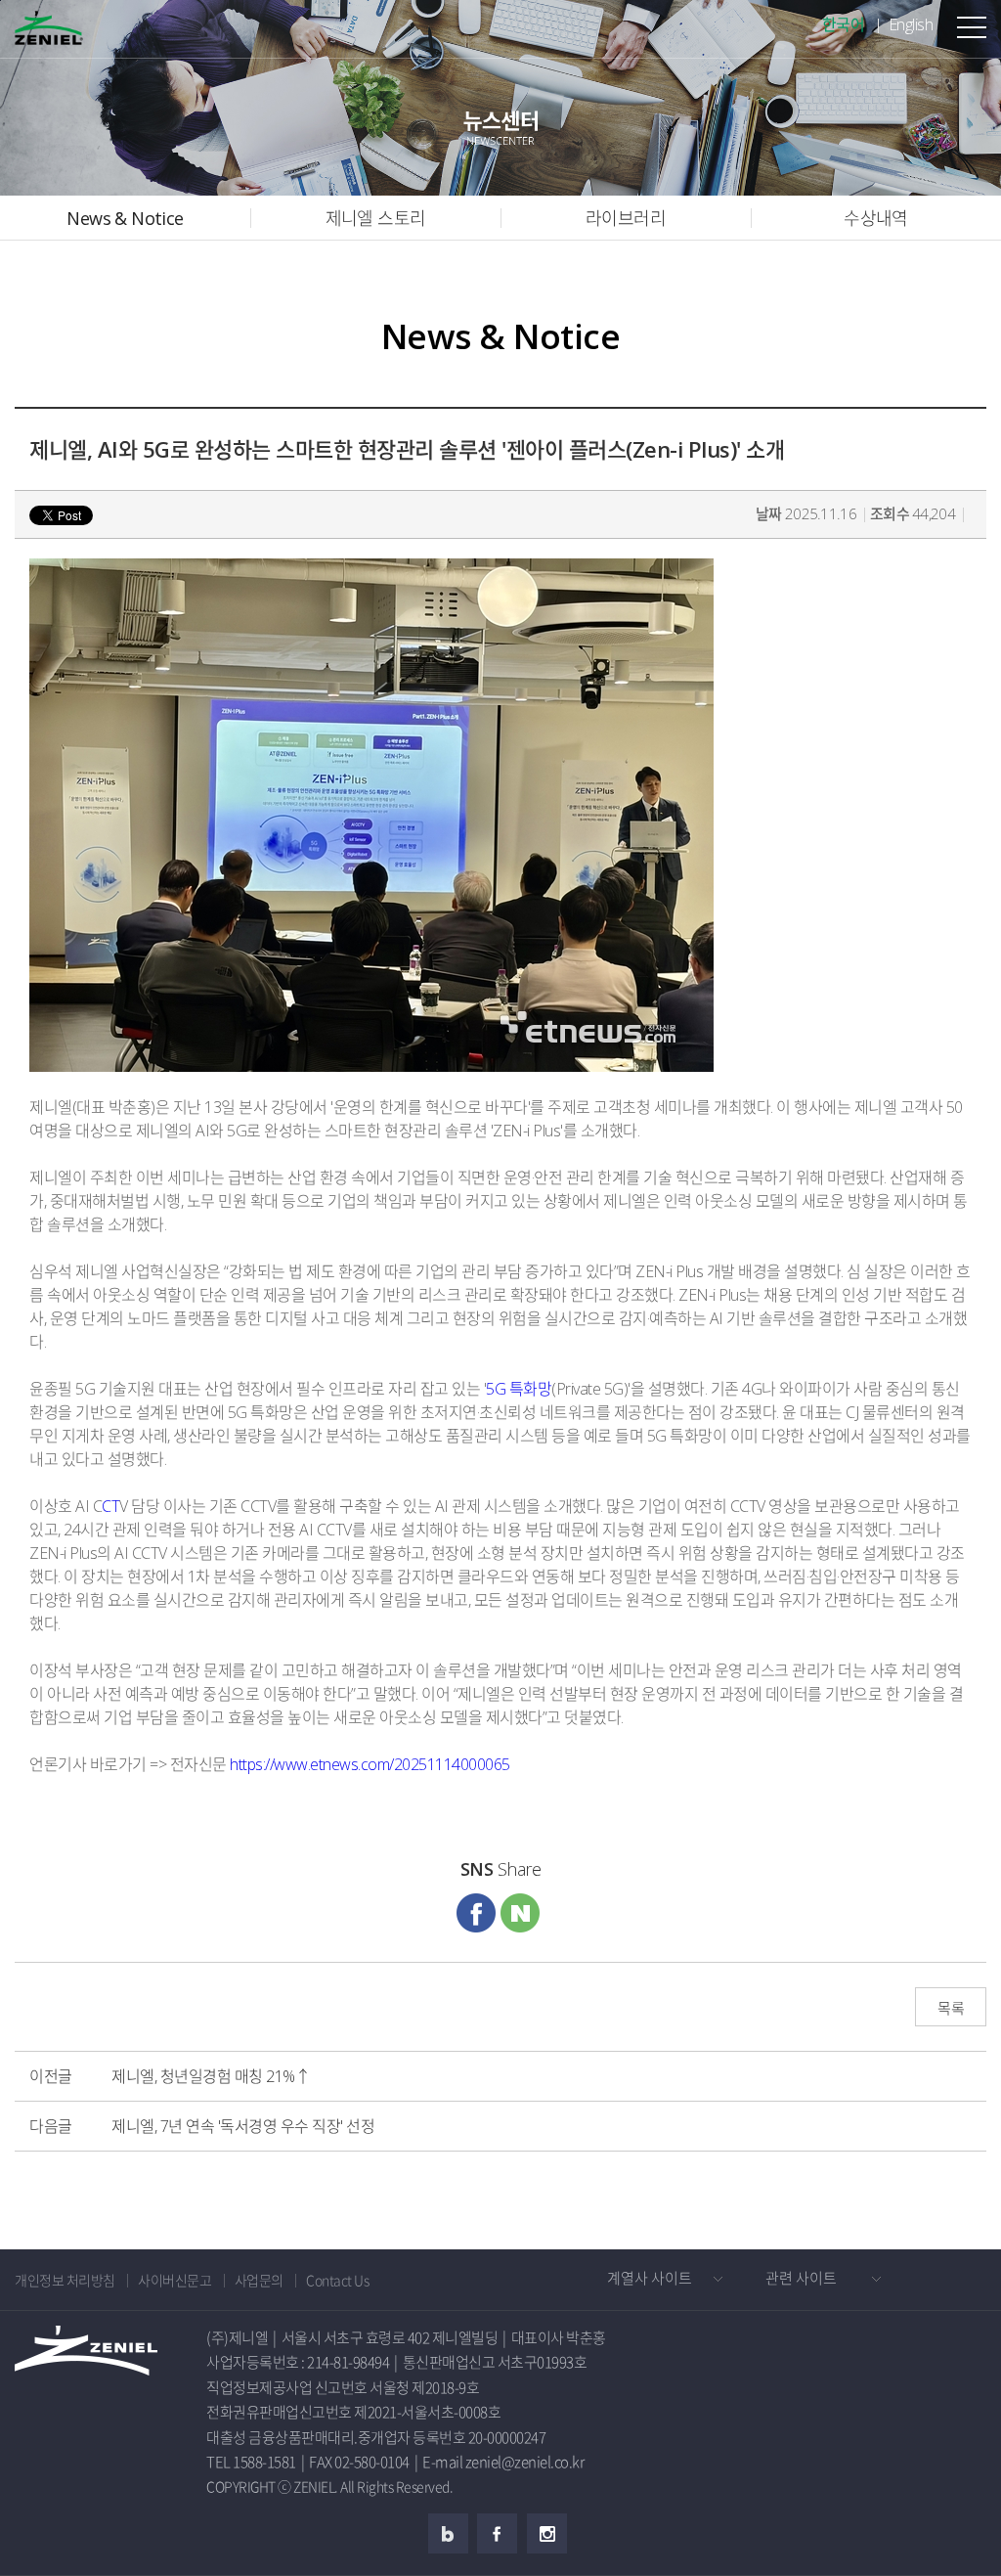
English (911, 24)
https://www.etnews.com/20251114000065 (370, 1764)
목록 (951, 2008)
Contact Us (337, 2280)
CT (110, 1506)
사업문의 (259, 2280)
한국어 (844, 24)
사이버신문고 (174, 2280)
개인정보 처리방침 (65, 2280)
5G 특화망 (519, 1389)
